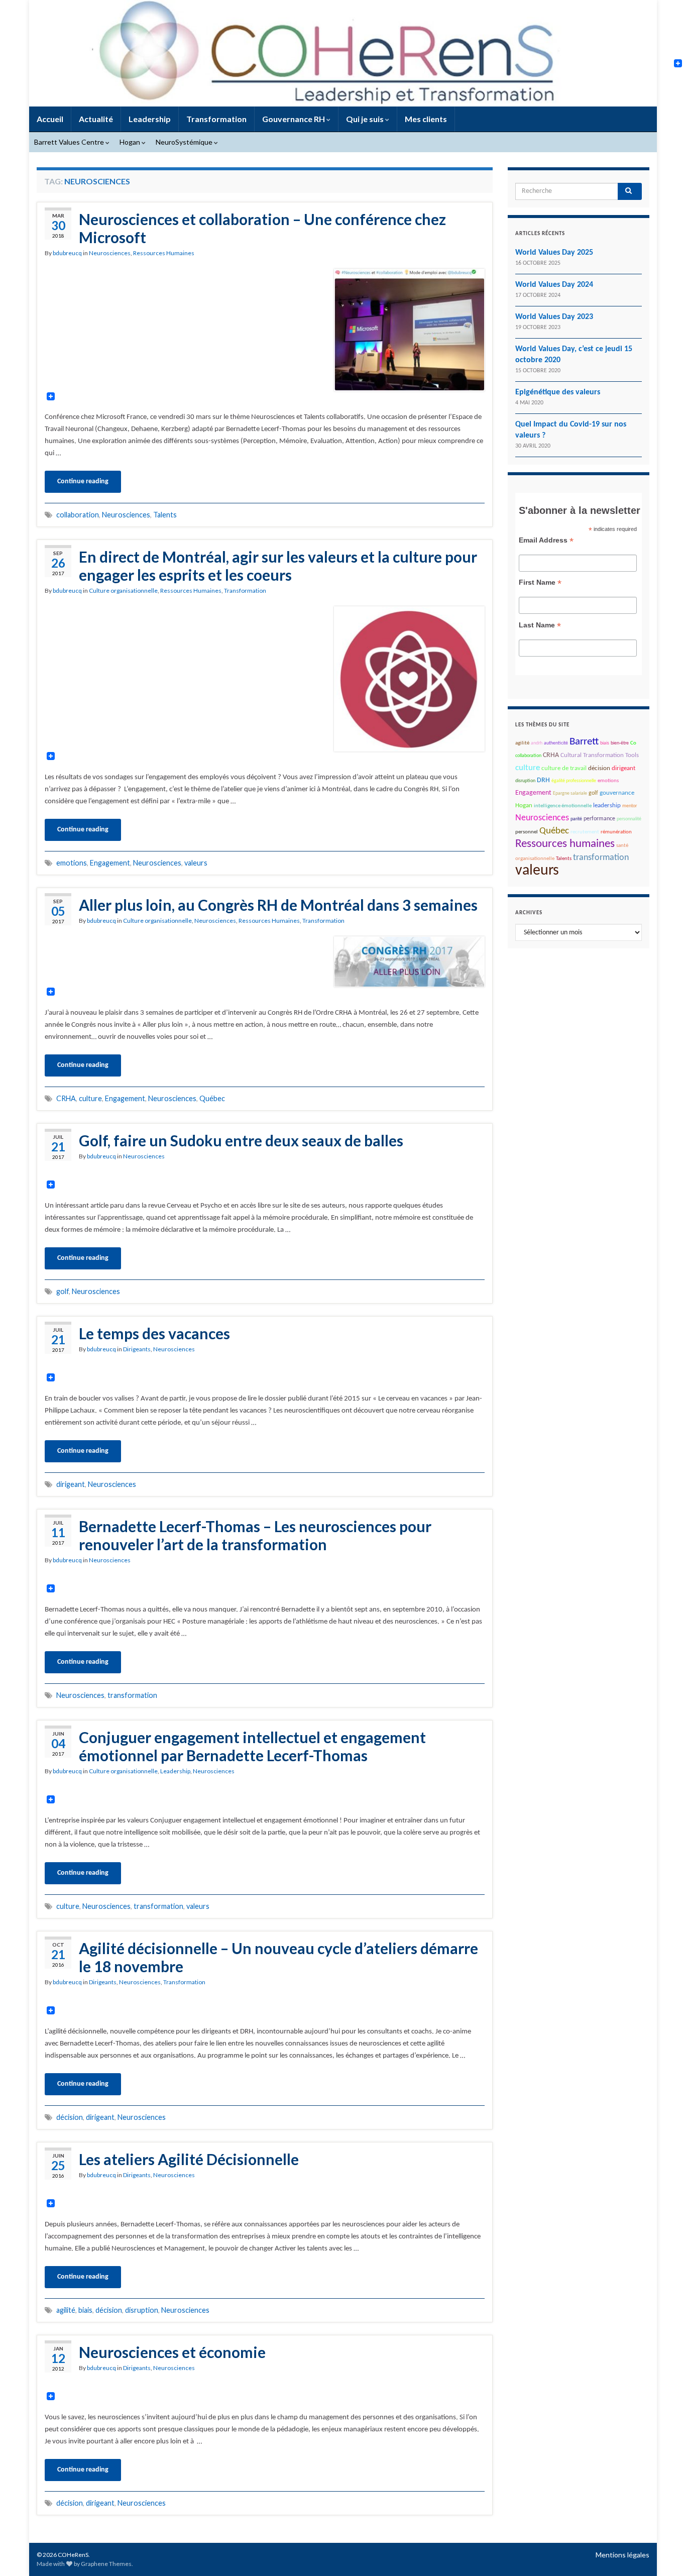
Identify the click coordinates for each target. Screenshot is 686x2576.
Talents (165, 515)
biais (85, 2310)
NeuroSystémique (185, 142)
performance (599, 819)
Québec (212, 1098)
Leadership (150, 119)
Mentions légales (622, 2555)
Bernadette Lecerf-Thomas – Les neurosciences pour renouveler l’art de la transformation (255, 1535)
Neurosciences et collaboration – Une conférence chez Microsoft (262, 228)
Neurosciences (110, 253)
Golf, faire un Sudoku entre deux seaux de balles (241, 1140)
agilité (66, 2310)
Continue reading (83, 481)
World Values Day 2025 (554, 253)
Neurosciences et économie (172, 2352)
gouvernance (617, 793)
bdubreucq (67, 253)
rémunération (616, 832)
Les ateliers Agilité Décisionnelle (189, 2159)
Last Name (540, 625)
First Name (540, 582)
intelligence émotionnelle (563, 806)
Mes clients (426, 119)
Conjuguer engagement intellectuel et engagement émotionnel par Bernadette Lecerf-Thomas (252, 1746)
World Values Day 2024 (554, 285)
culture (90, 1098)
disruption (142, 2310)
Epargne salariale (570, 793)
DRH (543, 780)
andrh (537, 743)
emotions (72, 863)
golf (63, 1291)
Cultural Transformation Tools (600, 756)
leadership (607, 806)
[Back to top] (663, 2553)
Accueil (50, 119)
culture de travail (564, 769)
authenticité (556, 743)
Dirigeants (137, 1349)
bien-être (620, 743)
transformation (132, 1695)
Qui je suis (366, 119)
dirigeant (71, 1484)
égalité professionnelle (574, 781)
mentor (630, 806)
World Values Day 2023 (554, 317)
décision (70, 2117)
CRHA (66, 1098)
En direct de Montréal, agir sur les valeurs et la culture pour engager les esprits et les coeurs (278, 566)
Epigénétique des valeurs (558, 392)
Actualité (96, 119)
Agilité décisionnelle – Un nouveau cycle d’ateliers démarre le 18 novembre (278, 1957)
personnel (527, 832)
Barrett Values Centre (70, 142)
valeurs (196, 863)
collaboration (78, 515)
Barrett (584, 742)
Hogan (131, 142)
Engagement (110, 863)
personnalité (629, 819)
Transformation (216, 119)
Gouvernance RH (294, 119)
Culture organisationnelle (123, 591)
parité (576, 819)
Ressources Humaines (164, 253)
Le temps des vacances (154, 1333)
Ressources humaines (565, 844)
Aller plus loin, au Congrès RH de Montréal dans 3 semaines (278, 905)
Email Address (546, 540)
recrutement (585, 832)
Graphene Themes (106, 2564)
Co (633, 743)
